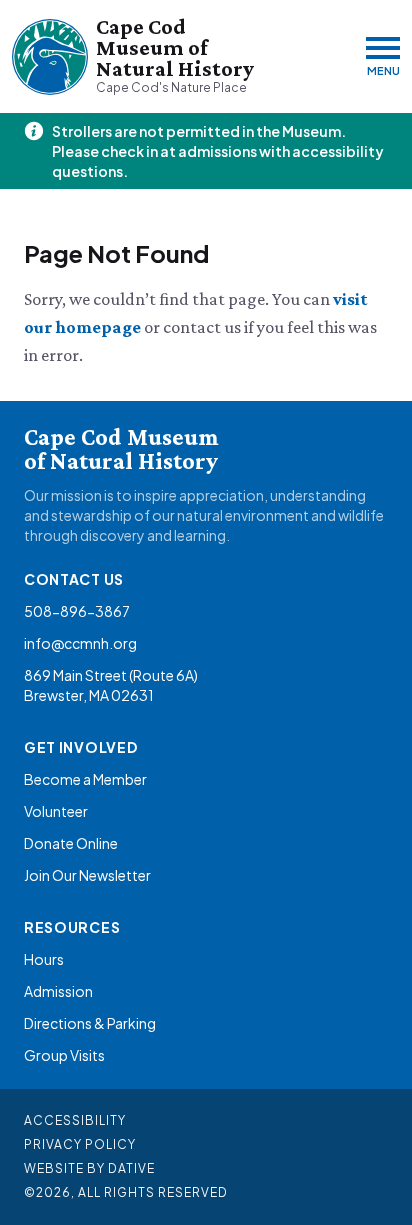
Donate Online (71, 843)
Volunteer (56, 811)
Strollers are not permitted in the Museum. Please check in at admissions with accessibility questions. (218, 151)
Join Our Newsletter (87, 875)
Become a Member (85, 779)
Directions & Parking (90, 1023)
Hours (44, 959)
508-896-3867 (77, 611)
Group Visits (64, 1055)
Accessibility (75, 1120)
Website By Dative (89, 1168)
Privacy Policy (80, 1144)
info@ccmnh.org (80, 643)
